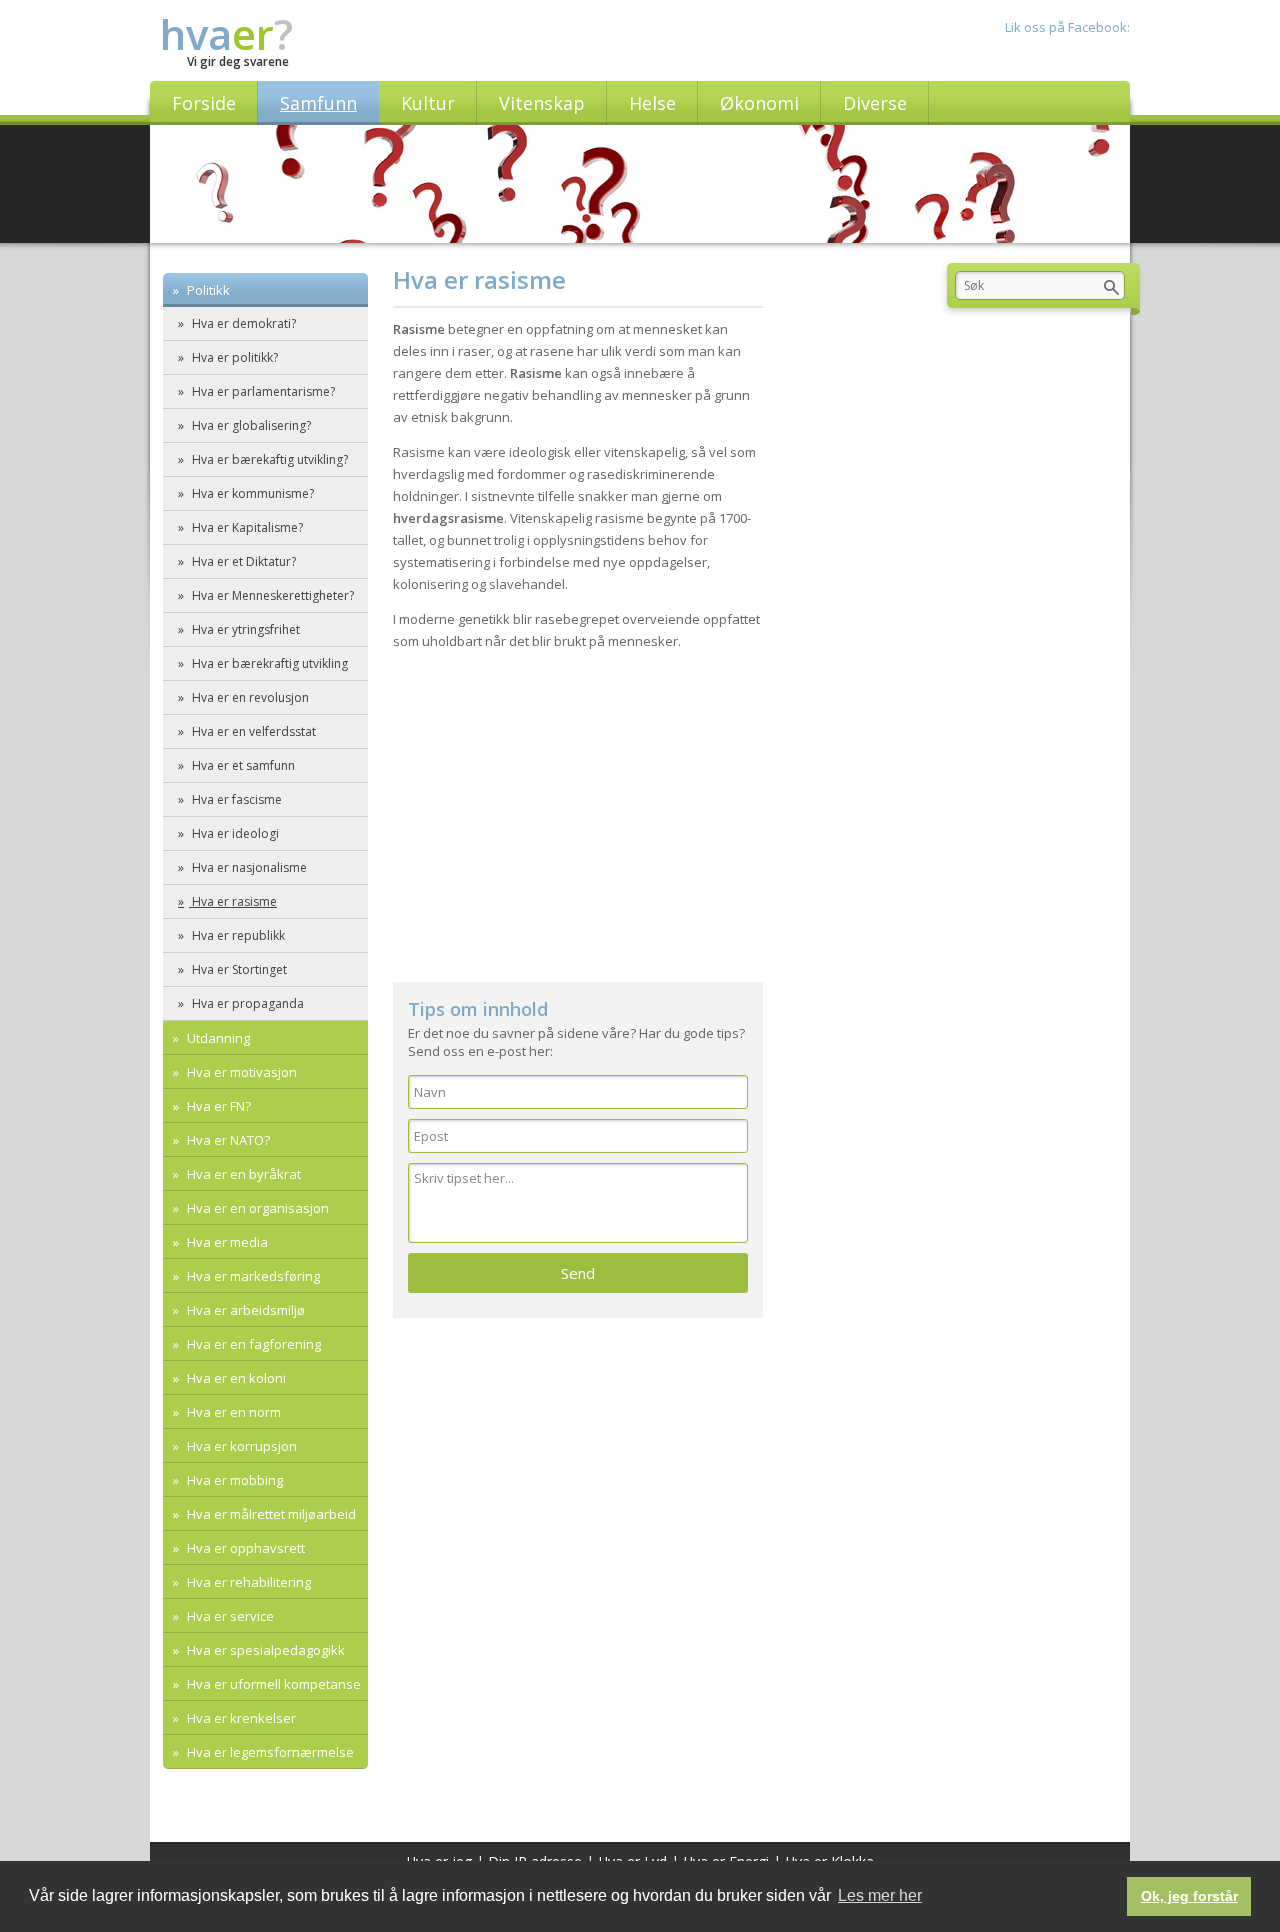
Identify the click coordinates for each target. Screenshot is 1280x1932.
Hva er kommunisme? (251, 493)
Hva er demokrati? (242, 323)
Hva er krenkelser (240, 1718)
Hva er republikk (237, 935)
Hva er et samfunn (242, 765)
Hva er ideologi (234, 833)
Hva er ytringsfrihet (244, 629)
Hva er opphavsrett (244, 1548)
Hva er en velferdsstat (252, 731)
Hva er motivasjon (240, 1072)
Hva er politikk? (233, 357)
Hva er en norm (232, 1412)
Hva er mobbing (233, 1480)
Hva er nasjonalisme (248, 867)
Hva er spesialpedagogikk (264, 1650)
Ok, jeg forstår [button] (1189, 1896)
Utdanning (217, 1038)
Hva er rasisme (233, 901)
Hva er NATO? (227, 1140)
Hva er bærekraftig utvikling (268, 663)
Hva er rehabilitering (247, 1582)
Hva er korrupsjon (240, 1446)
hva (226, 33)
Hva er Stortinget (238, 969)
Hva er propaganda (246, 1003)
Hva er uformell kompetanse (272, 1684)
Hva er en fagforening (252, 1344)
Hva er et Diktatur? (242, 561)
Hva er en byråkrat (242, 1174)
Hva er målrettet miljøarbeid (270, 1514)
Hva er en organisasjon (256, 1208)
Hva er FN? (217, 1106)
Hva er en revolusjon (249, 697)
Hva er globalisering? (250, 425)
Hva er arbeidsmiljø (244, 1310)
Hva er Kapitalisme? (246, 527)
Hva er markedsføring (252, 1276)
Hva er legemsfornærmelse (269, 1752)
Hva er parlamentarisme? (262, 391)
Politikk (207, 290)
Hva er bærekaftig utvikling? (268, 459)
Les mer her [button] (880, 1895)
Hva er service (229, 1616)
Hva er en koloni (235, 1378)
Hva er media (226, 1242)
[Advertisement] (578, 812)
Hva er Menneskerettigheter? (271, 595)
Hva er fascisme (235, 799)
